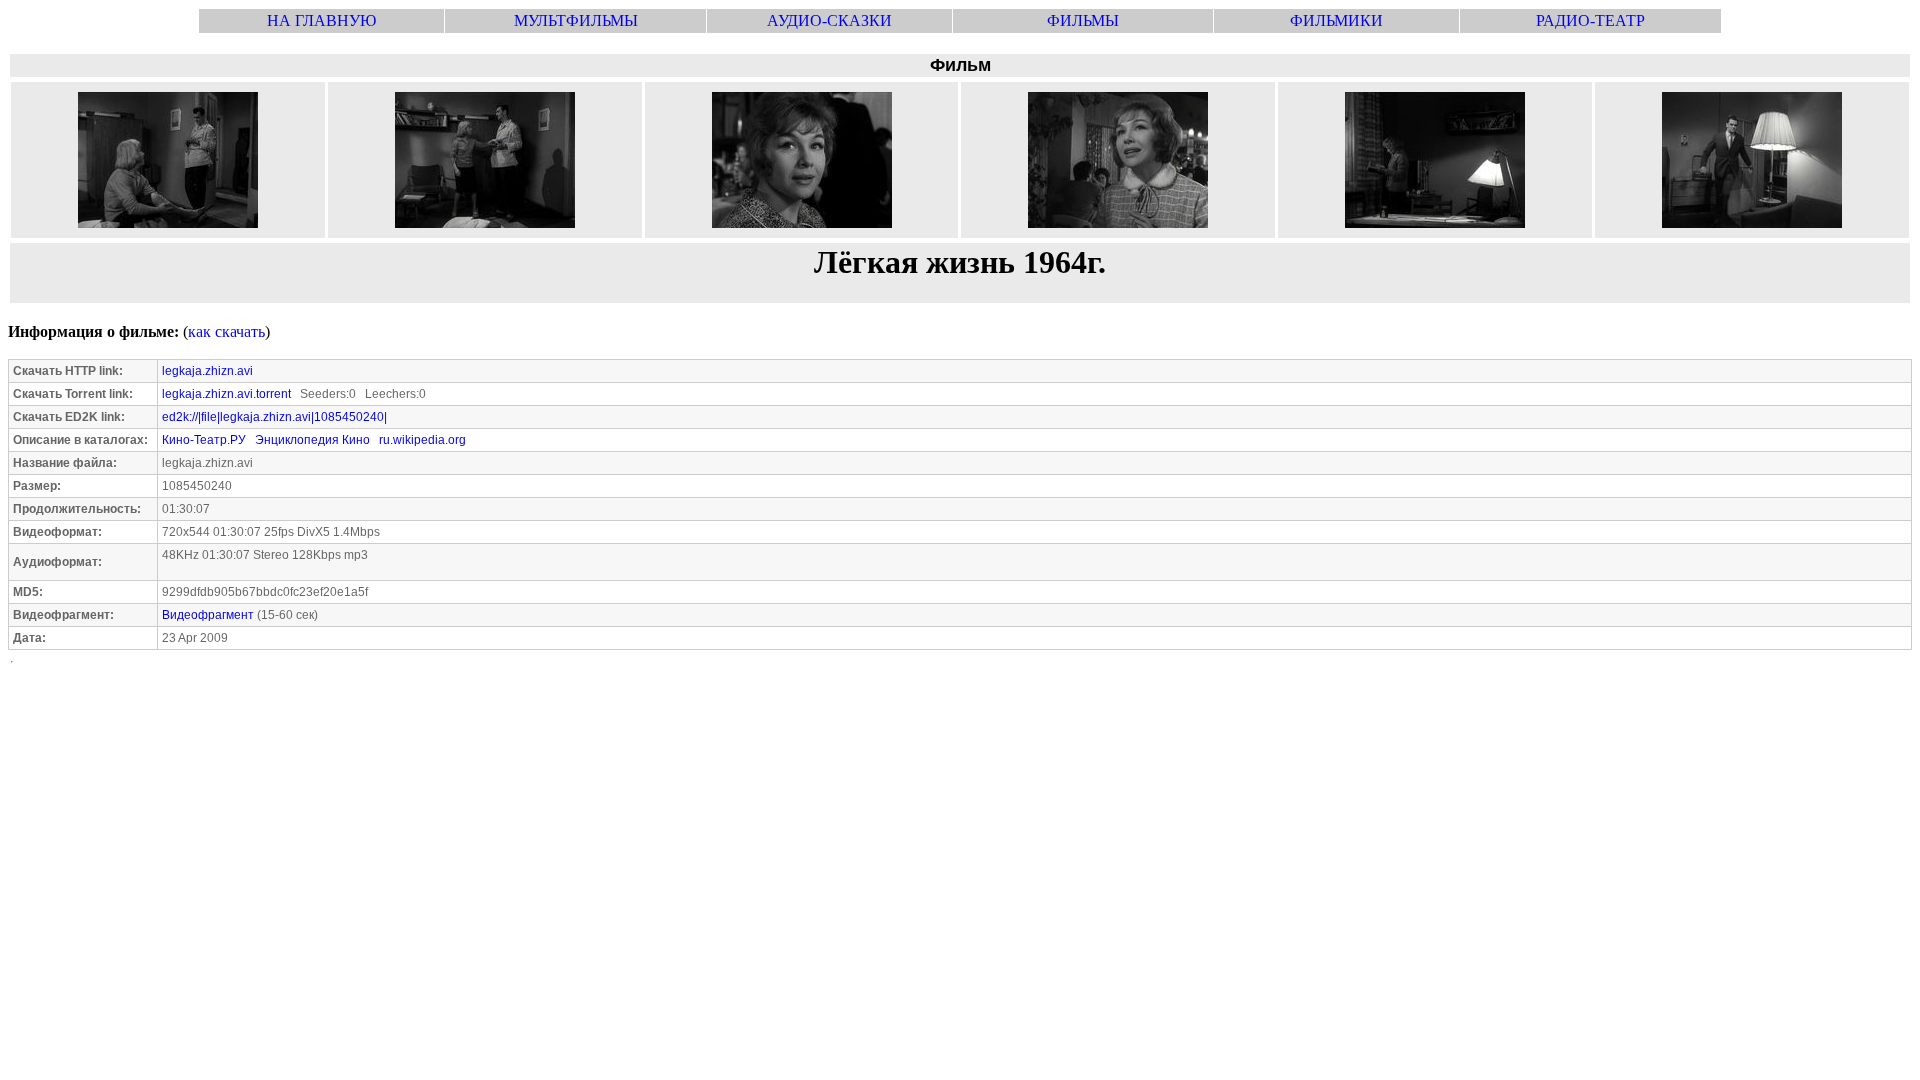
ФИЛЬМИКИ (1336, 20)
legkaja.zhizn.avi (207, 371)
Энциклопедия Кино (312, 440)
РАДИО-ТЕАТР (1590, 20)
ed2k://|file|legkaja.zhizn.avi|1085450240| (274, 417)
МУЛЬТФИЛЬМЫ (576, 20)
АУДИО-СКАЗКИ (829, 20)
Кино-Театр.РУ (204, 440)
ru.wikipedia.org (422, 440)
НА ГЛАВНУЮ (321, 20)
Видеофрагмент (208, 615)
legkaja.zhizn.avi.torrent (226, 394)
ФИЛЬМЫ (1083, 20)
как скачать (226, 331)
